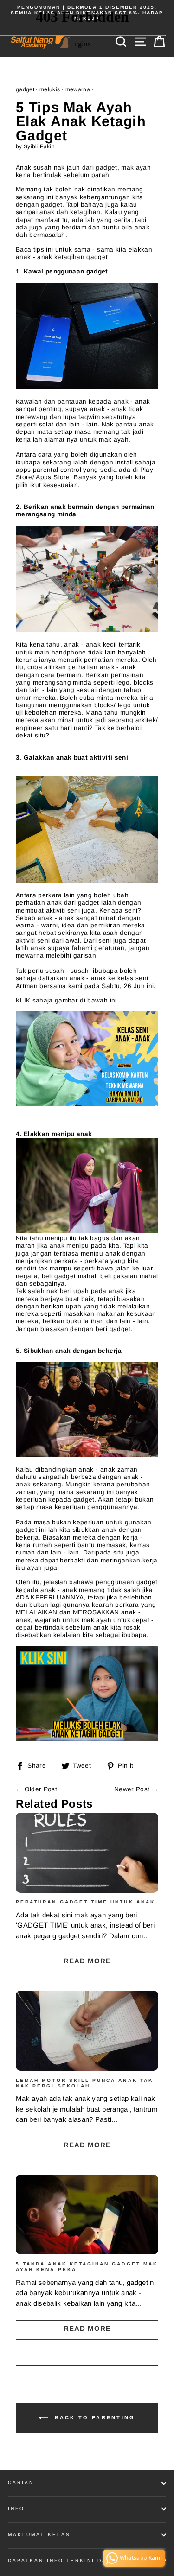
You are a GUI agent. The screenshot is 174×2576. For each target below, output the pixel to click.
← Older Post (36, 1789)
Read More (87, 1961)
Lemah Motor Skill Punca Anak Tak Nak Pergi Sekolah (84, 2083)
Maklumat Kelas (39, 2535)
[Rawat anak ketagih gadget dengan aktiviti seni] (87, 1739)
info (16, 2509)
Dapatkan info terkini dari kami (71, 2560)
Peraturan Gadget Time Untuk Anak (85, 1902)
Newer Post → (136, 1789)
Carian (21, 2483)
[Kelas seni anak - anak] (87, 1104)
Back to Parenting (93, 2417)
